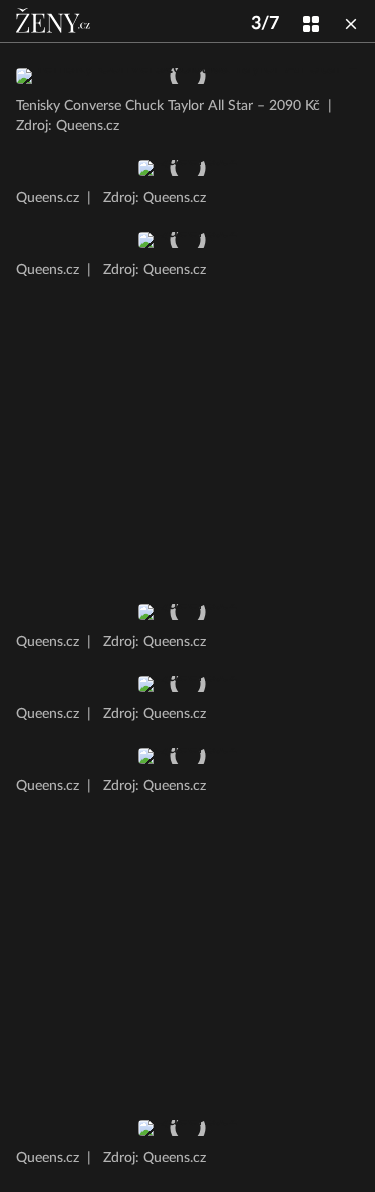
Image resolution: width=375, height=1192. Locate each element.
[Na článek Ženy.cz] (55, 21)
